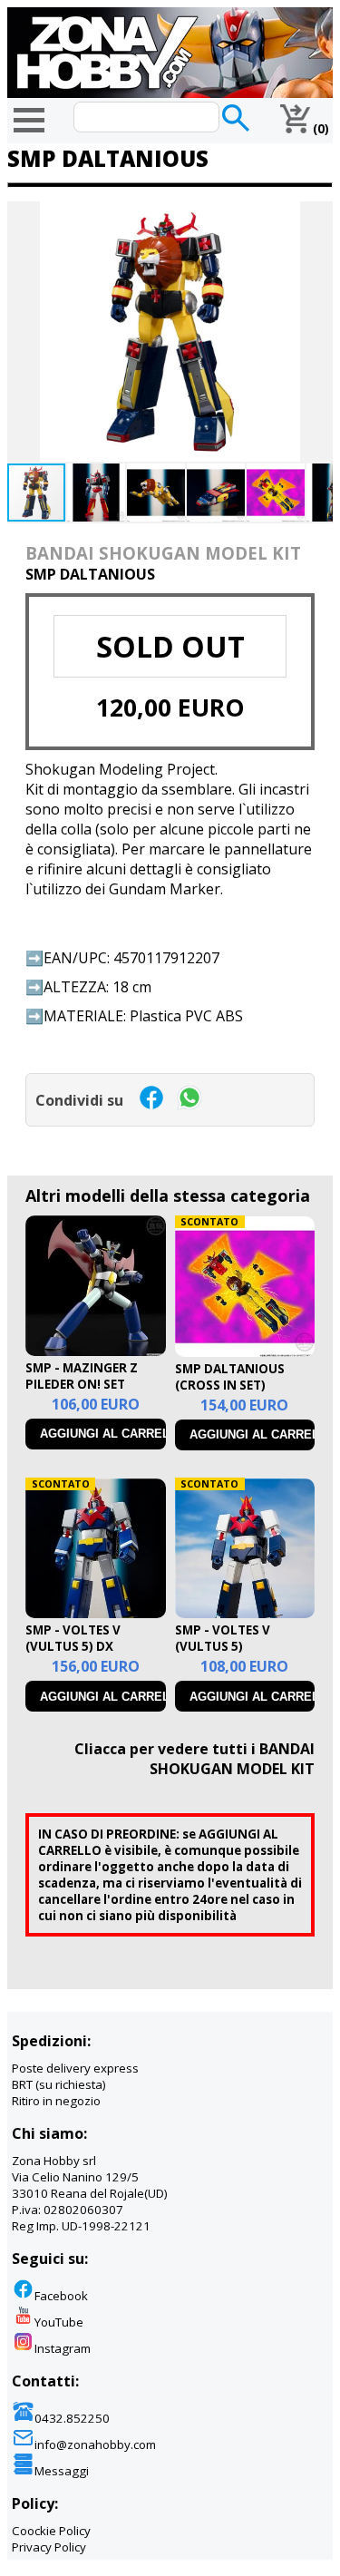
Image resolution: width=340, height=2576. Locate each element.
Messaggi (62, 2471)
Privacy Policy (49, 2547)
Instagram (63, 2348)
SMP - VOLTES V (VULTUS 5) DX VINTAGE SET (73, 1646)
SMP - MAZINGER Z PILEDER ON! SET (82, 1376)
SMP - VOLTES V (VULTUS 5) (223, 1638)
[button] (316, 218)
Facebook (61, 2296)
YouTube (59, 2322)
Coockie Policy (51, 2531)
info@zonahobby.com (95, 2444)
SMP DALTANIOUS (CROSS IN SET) (230, 1377)
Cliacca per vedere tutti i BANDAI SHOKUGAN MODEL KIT (194, 1759)
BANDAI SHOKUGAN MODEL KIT (163, 553)
